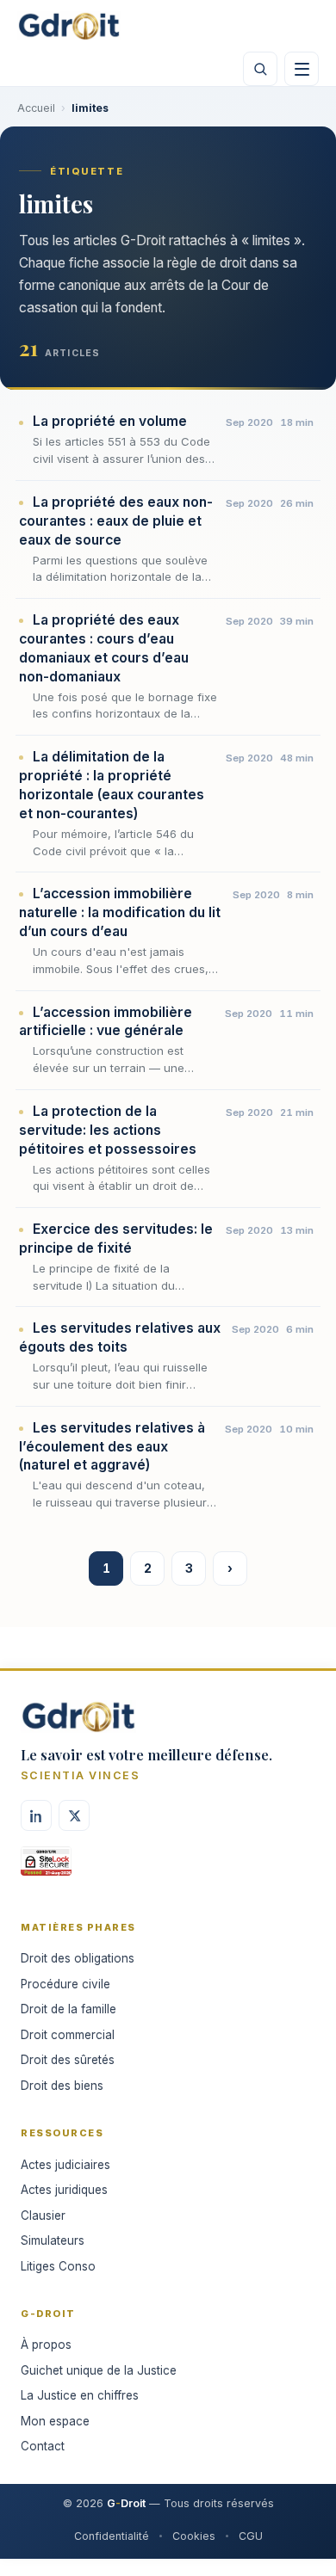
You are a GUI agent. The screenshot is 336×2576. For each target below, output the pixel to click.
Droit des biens (62, 2086)
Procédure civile (65, 1984)
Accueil (36, 108)
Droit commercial (68, 2035)
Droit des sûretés (68, 2060)
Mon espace (55, 2421)
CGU (251, 2536)
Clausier (43, 2215)
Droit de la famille (68, 2009)
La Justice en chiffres (80, 2395)
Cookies (194, 2536)
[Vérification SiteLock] (46, 1867)
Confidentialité (112, 2536)
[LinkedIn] (36, 1815)
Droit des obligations (78, 1958)
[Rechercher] (260, 69)
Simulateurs (53, 2240)
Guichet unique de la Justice (99, 2370)
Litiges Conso (58, 2266)
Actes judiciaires (65, 2165)
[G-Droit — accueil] (69, 26)
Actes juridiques (64, 2190)
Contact (43, 2446)
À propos (46, 2345)
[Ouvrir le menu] (302, 69)
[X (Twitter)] (74, 1815)
